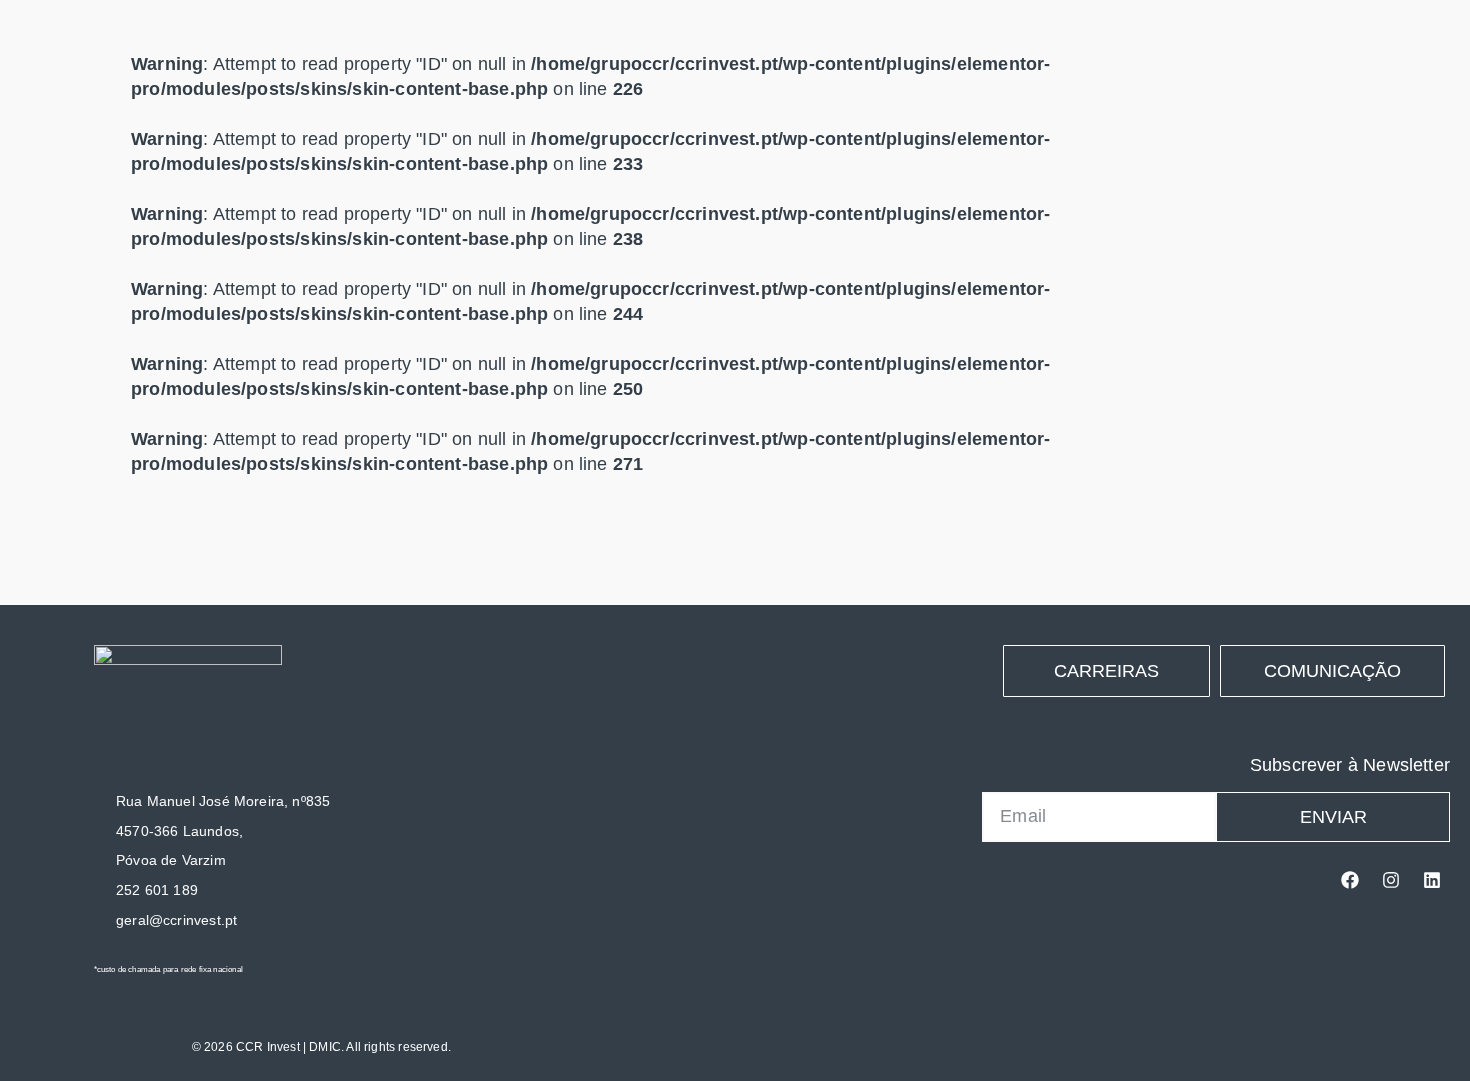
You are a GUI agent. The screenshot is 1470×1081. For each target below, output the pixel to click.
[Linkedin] (1432, 880)
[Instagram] (1391, 880)
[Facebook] (1350, 880)
